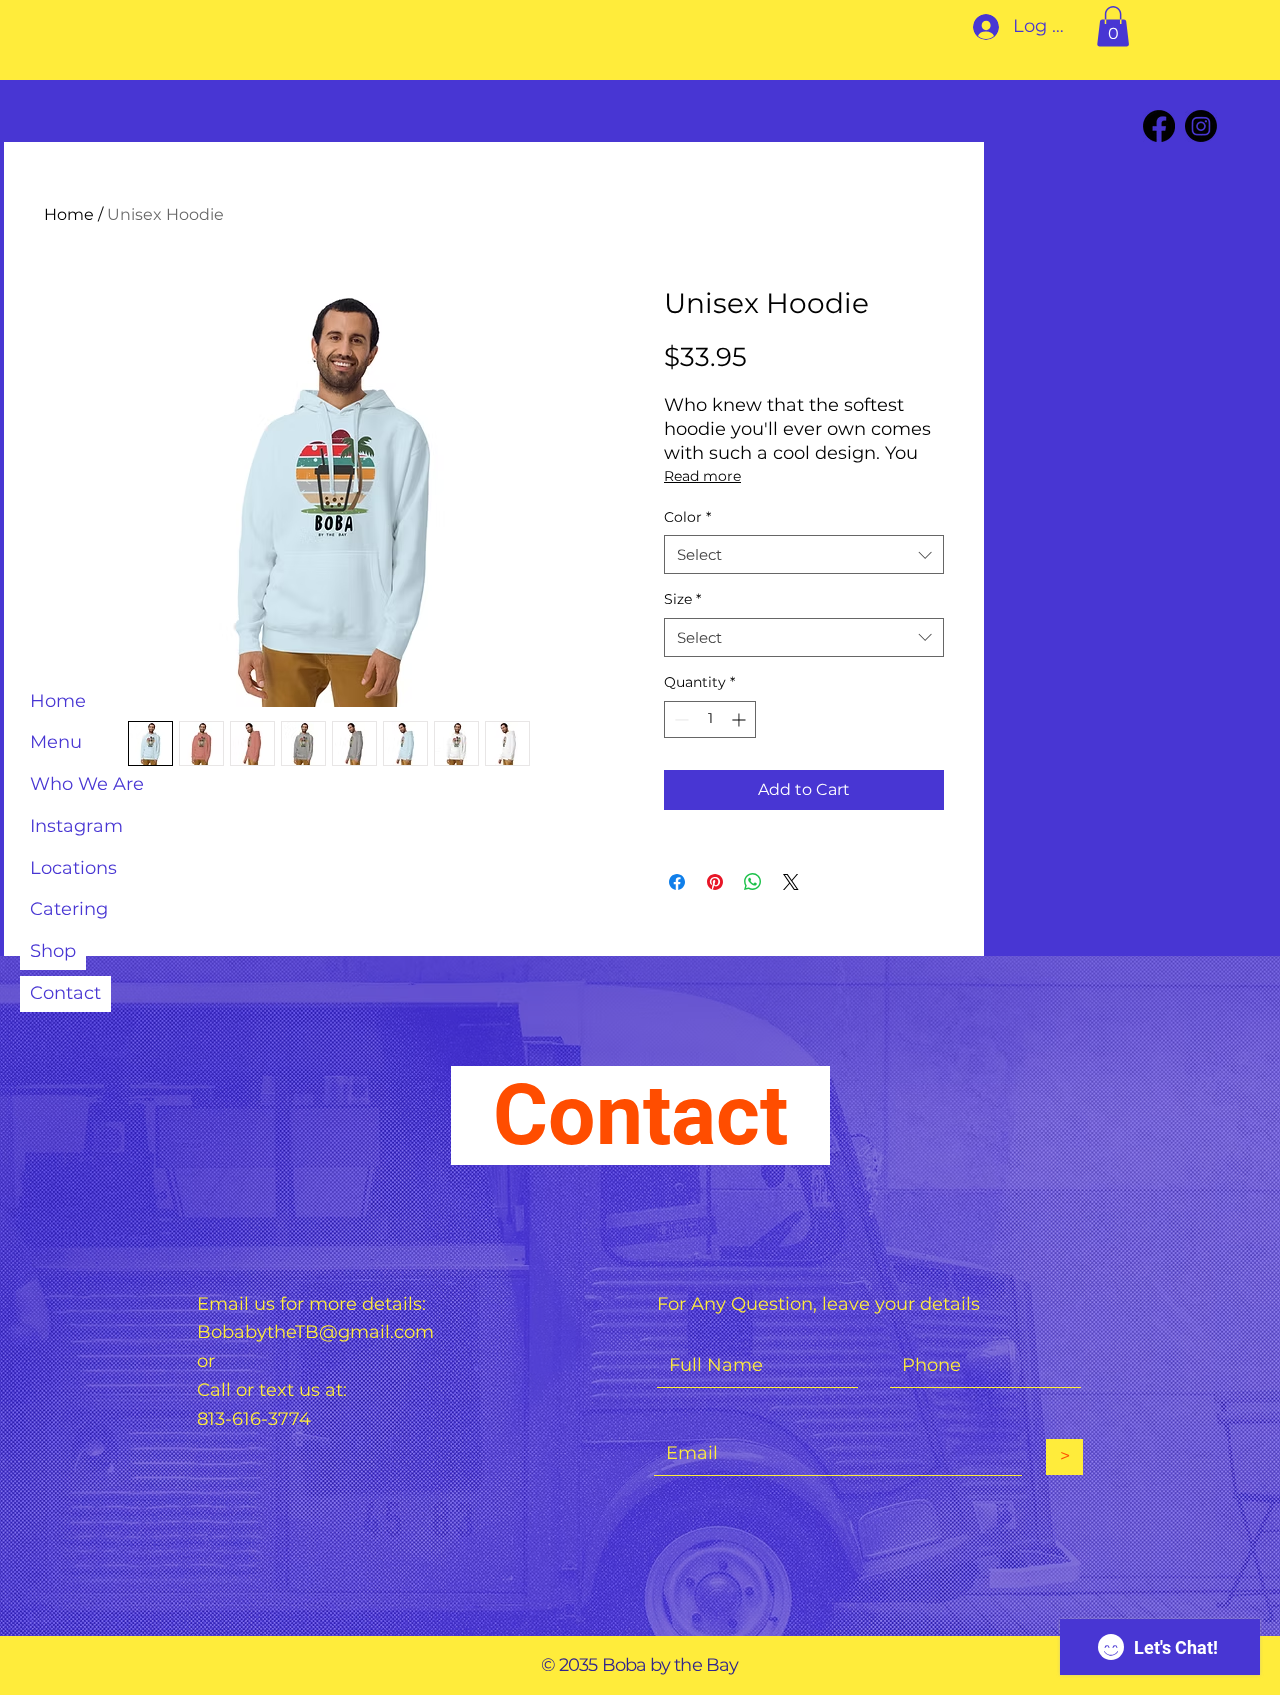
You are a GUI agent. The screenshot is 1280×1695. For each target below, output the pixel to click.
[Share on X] (791, 882)
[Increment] (740, 719)
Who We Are (87, 784)
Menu (56, 742)
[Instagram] (1201, 126)
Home (58, 701)
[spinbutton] (710, 719)
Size (682, 599)
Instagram (76, 826)
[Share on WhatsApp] (753, 882)
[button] (1113, 26)
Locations (73, 868)
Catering (69, 909)
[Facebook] (1159, 126)
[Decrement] (679, 719)
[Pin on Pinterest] (715, 882)
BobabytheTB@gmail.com (315, 1332)
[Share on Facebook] (677, 882)
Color (687, 517)
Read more (702, 476)
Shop (53, 951)
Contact (65, 993)
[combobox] (804, 554)
